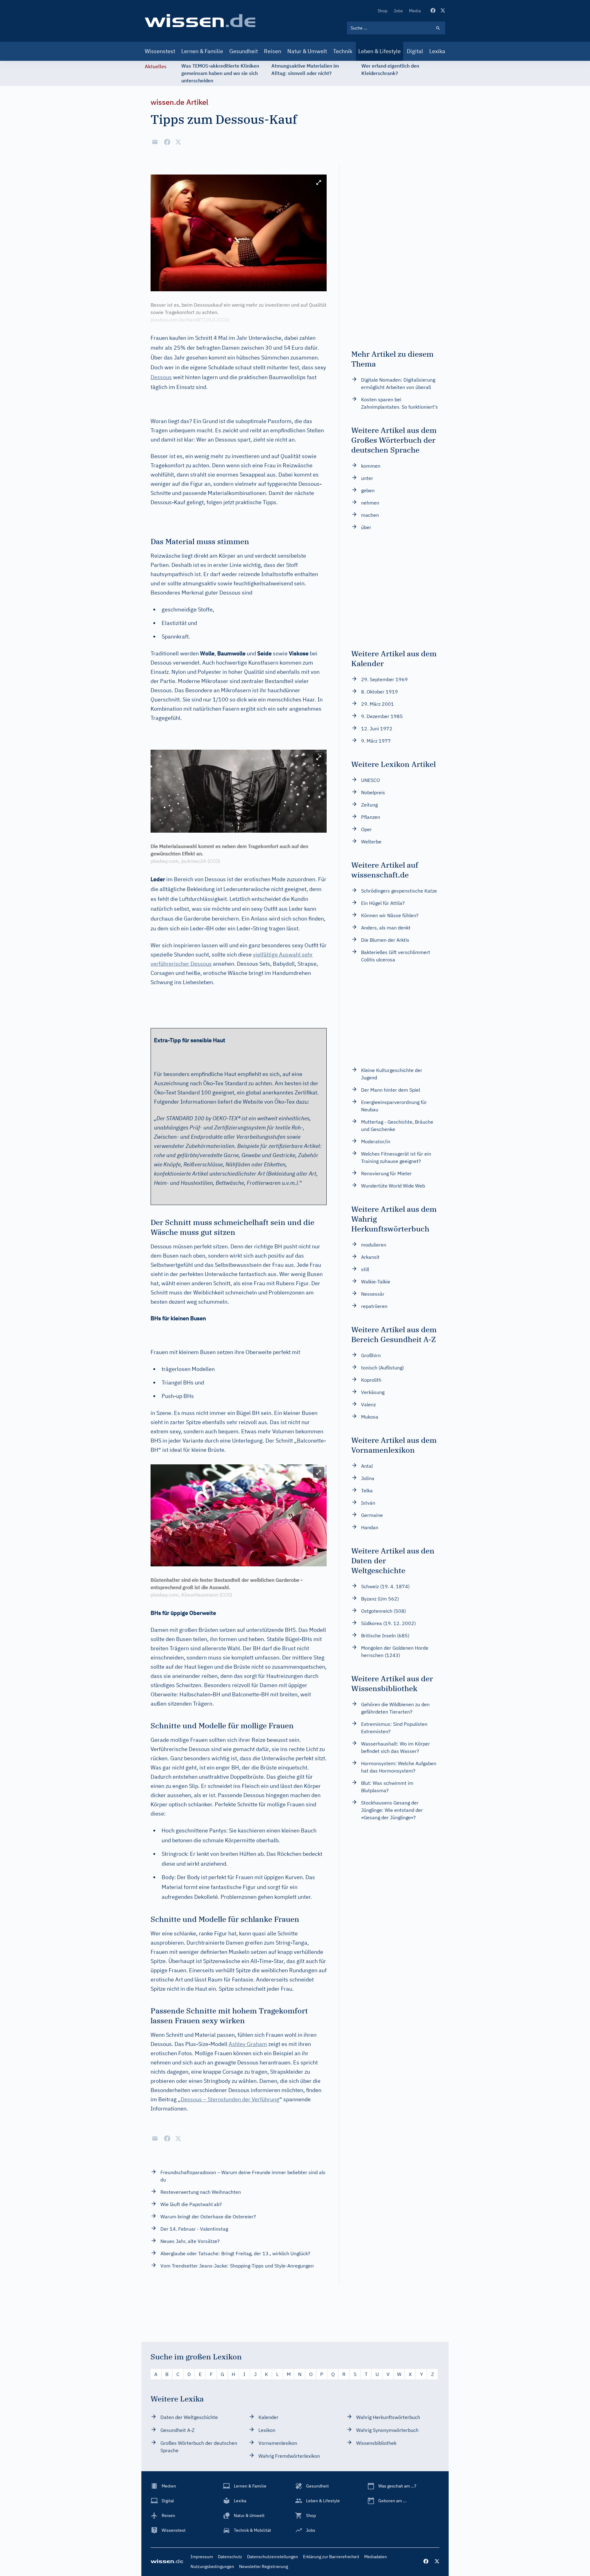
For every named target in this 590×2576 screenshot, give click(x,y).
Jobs (398, 11)
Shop (383, 11)
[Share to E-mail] (155, 142)
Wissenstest (160, 51)
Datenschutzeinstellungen (273, 2557)
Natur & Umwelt (307, 51)
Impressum (202, 2557)
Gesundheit (244, 51)
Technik (343, 51)
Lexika (437, 51)
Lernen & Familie (202, 51)
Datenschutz (230, 2557)
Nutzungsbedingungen (212, 2566)
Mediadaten (376, 2557)
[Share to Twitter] (178, 142)
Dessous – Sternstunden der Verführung (230, 2099)
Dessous (161, 377)
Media (415, 11)
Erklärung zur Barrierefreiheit (331, 2557)
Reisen (273, 51)
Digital (415, 51)
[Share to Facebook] (167, 142)
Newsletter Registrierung (264, 2566)
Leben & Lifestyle (380, 51)
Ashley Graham (248, 2044)
